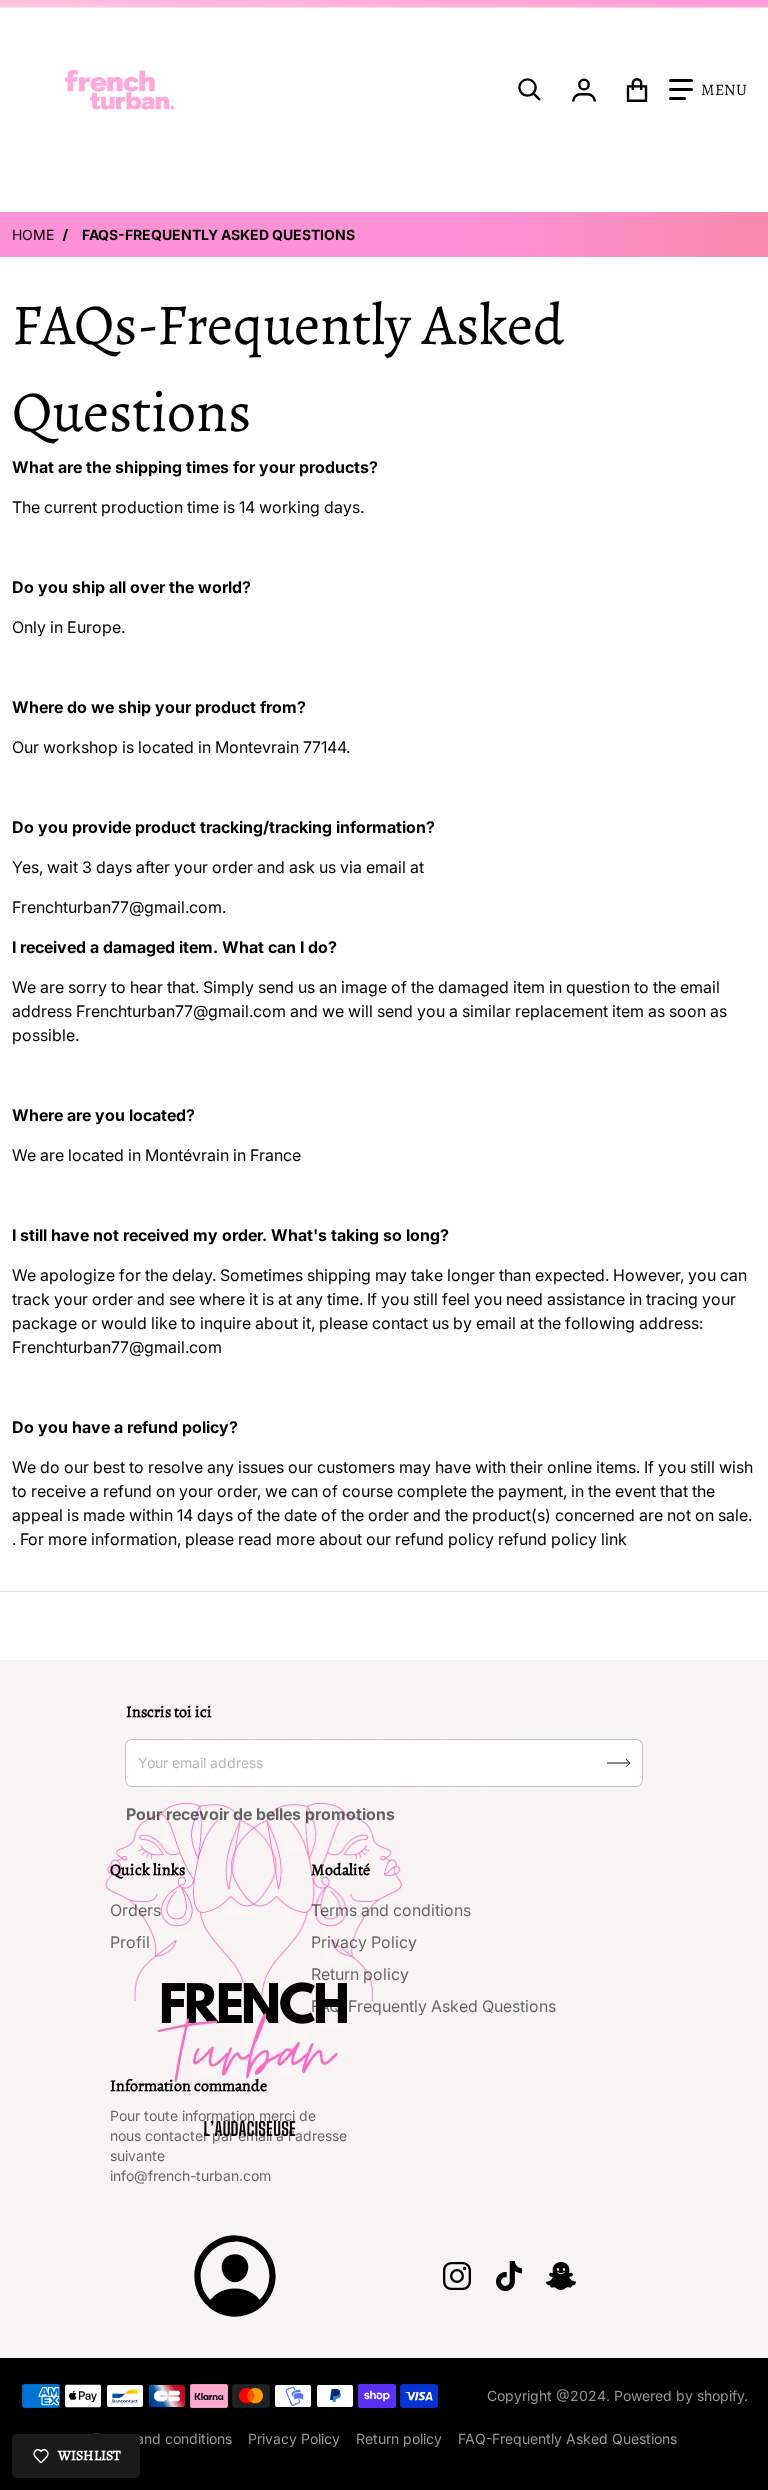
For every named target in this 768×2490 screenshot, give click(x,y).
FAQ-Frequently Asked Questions (433, 2006)
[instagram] (457, 2276)
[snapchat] (561, 2276)
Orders (135, 1910)
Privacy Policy (364, 1942)
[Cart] (637, 90)
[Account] (584, 90)
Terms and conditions (391, 1910)
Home (33, 234)
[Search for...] (530, 90)
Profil (130, 1942)
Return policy (360, 1974)
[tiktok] (509, 2276)
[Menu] (708, 90)
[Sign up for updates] (619, 1763)
